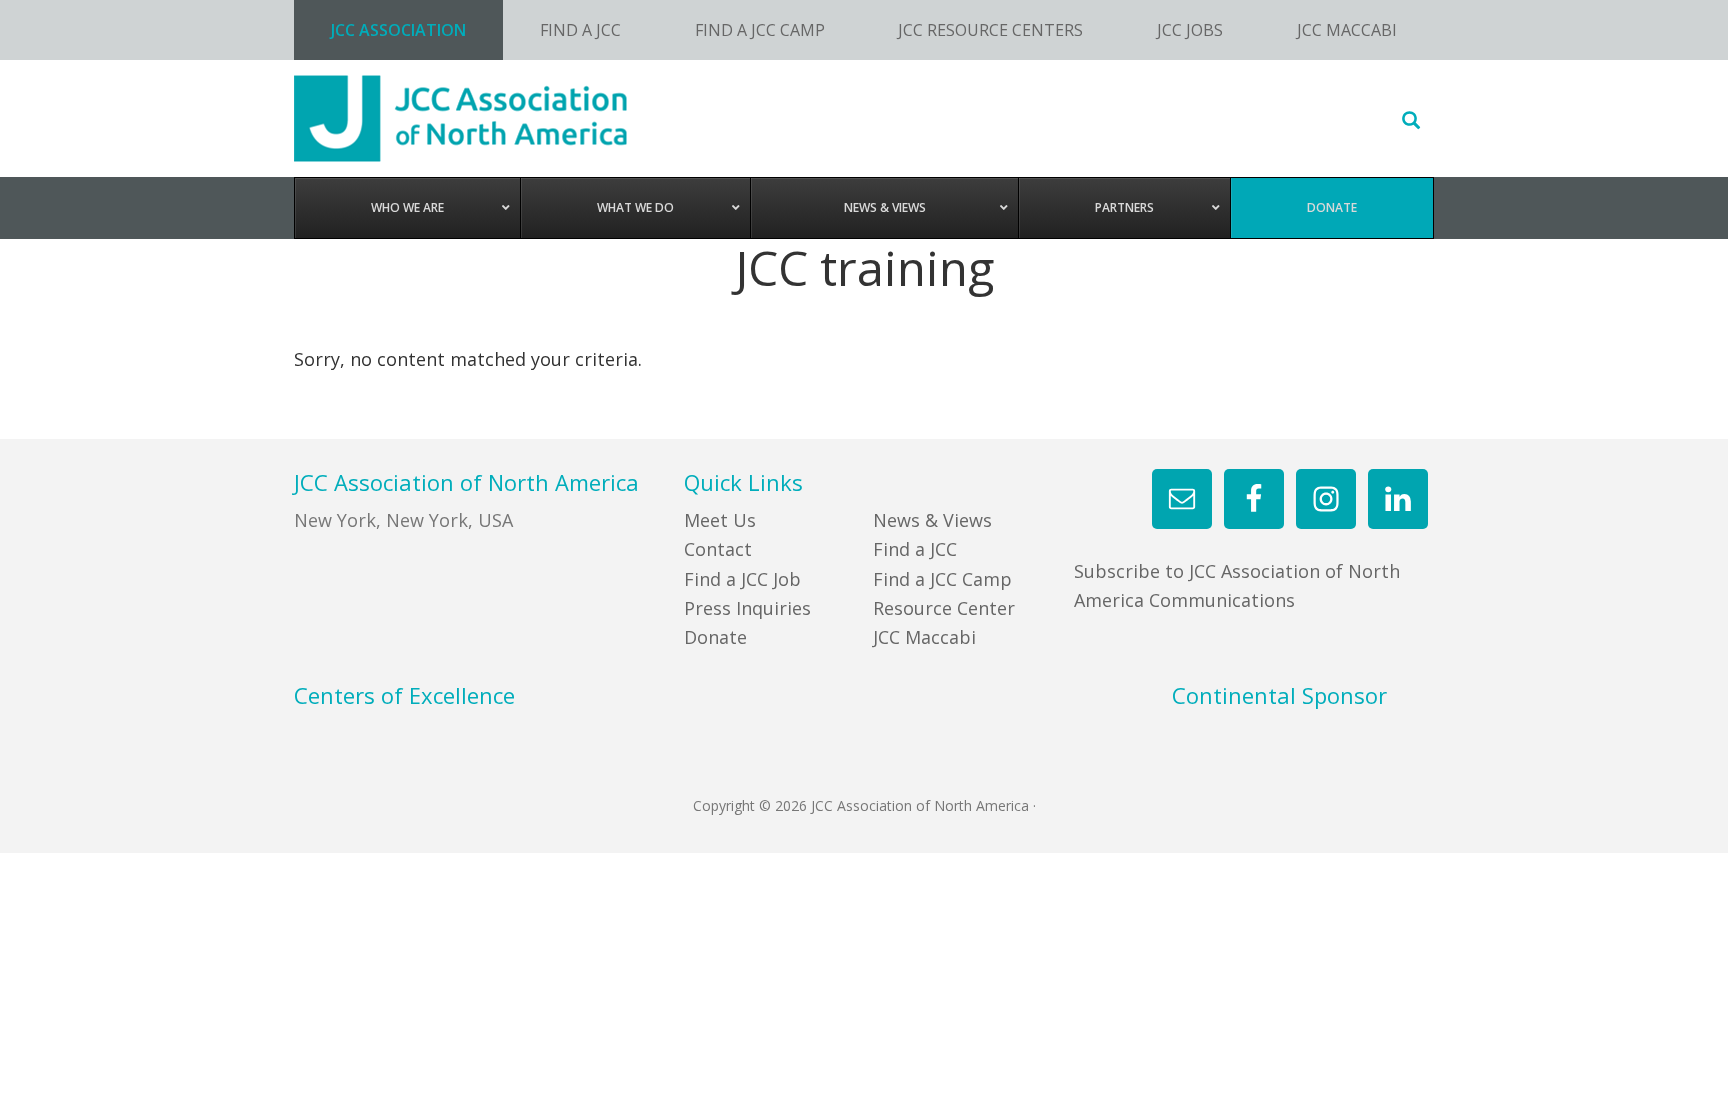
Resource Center (944, 608)
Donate (715, 637)
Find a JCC (915, 549)
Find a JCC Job (742, 579)
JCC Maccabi (924, 637)
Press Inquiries (747, 608)
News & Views (932, 520)
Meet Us (720, 520)
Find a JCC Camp (942, 579)
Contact (718, 549)
